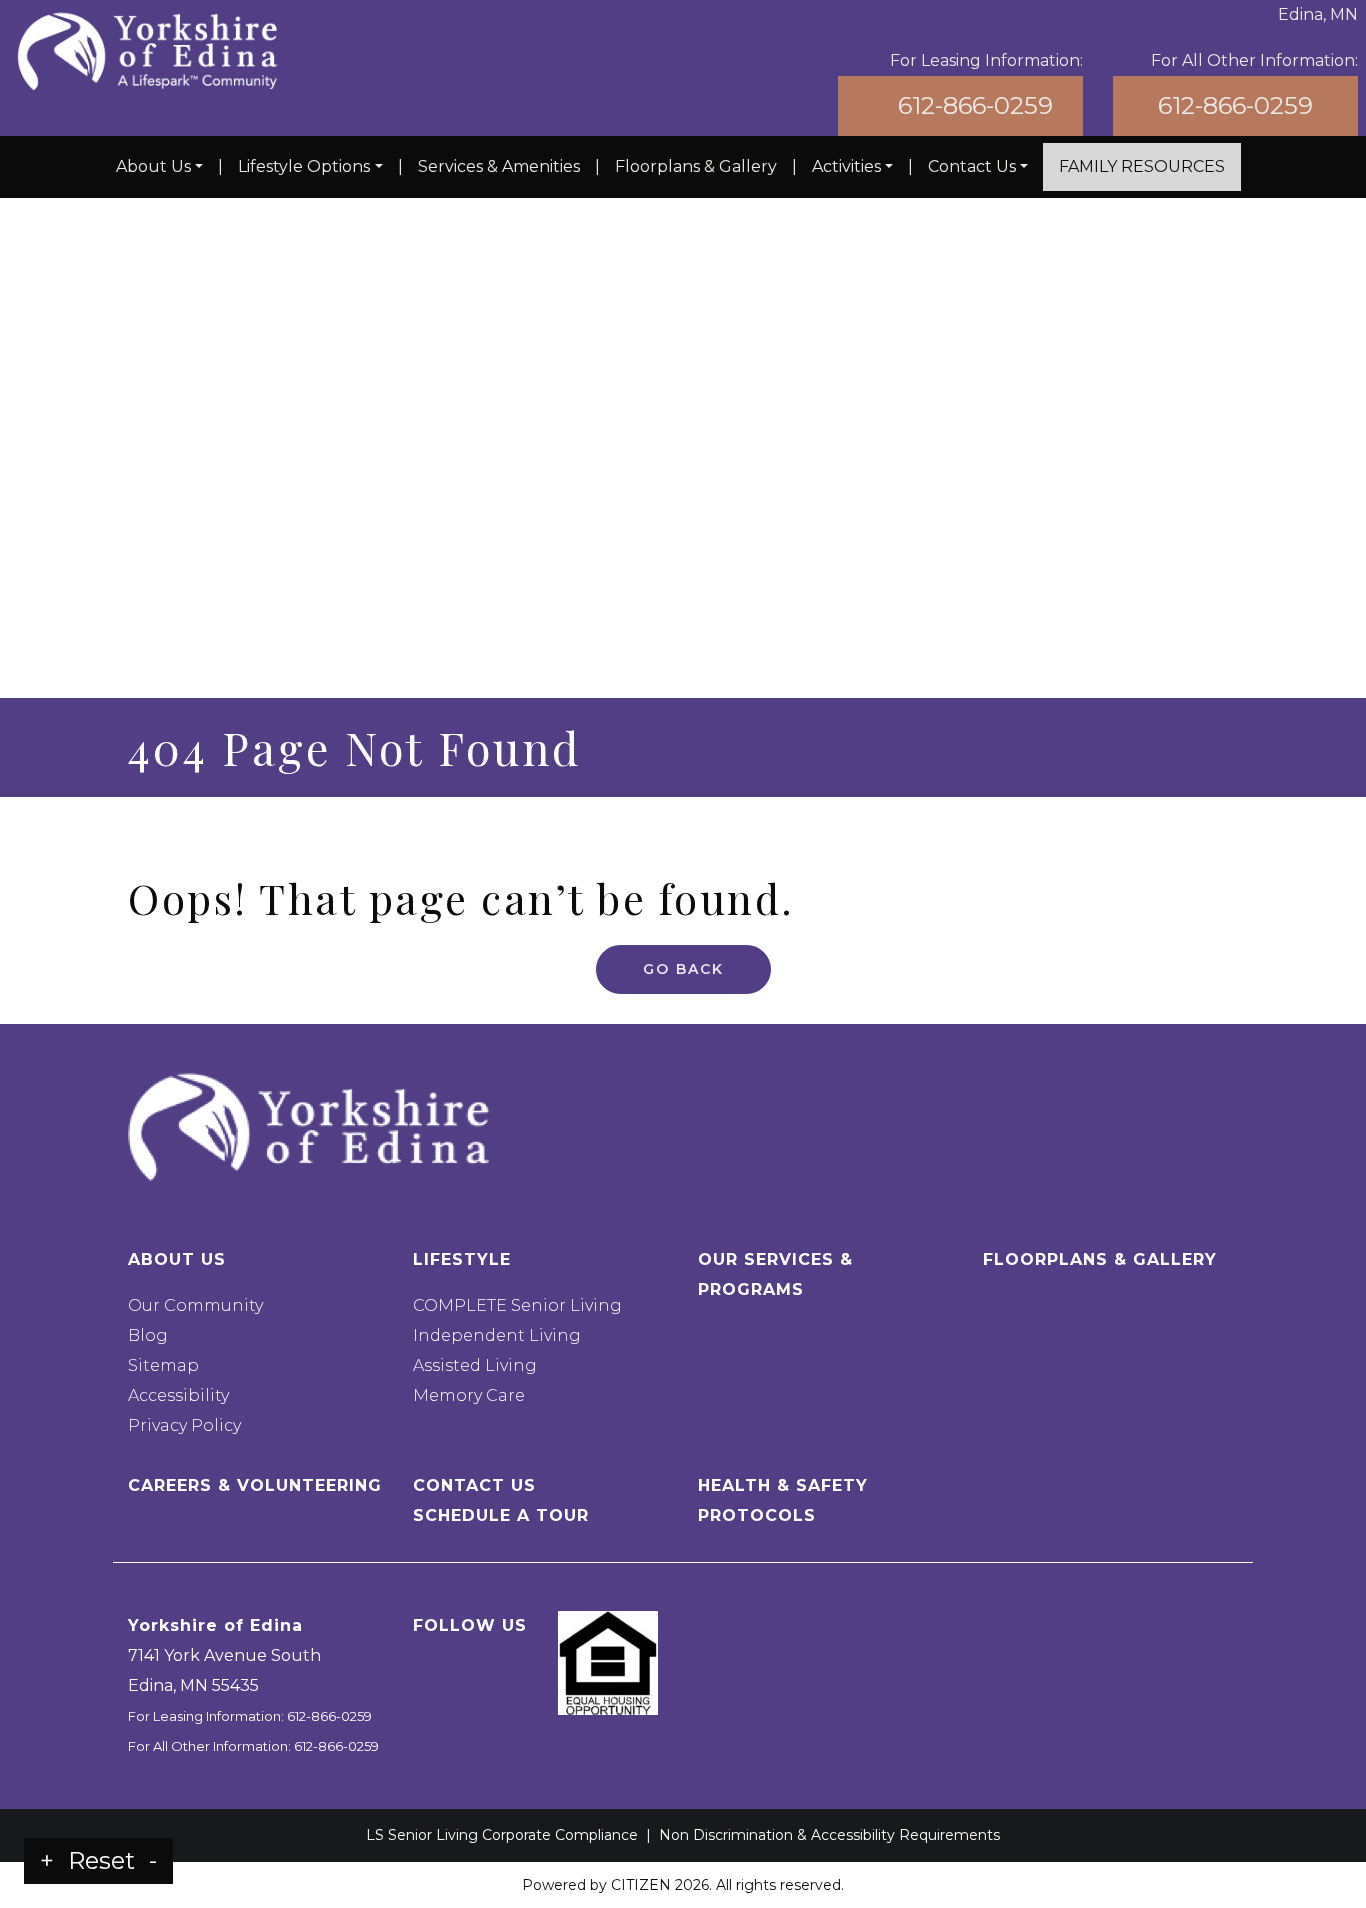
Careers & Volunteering (255, 1485)
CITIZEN (641, 1885)
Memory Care (469, 1395)
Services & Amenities (499, 166)
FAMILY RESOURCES (1142, 166)
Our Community (195, 1305)
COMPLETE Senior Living (517, 1305)
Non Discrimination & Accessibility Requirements (829, 1835)
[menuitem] (159, 167)
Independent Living (497, 1335)
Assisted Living (475, 1365)
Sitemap (163, 1365)
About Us (153, 166)
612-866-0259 (975, 105)
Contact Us (972, 166)
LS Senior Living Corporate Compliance (502, 1835)
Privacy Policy (184, 1425)
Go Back (683, 969)
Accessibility (178, 1395)
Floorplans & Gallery (696, 166)
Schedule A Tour (501, 1515)
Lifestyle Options (304, 166)
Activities (846, 166)
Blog (148, 1335)
